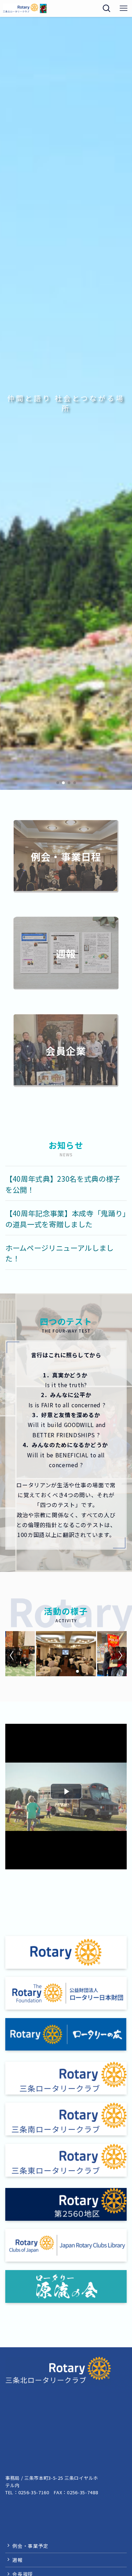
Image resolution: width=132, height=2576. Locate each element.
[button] (58, 783)
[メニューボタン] (124, 8)
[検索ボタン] (107, 8)
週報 (17, 2560)
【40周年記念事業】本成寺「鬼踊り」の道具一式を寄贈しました (66, 1219)
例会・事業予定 (30, 2546)
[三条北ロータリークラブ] (25, 8)
